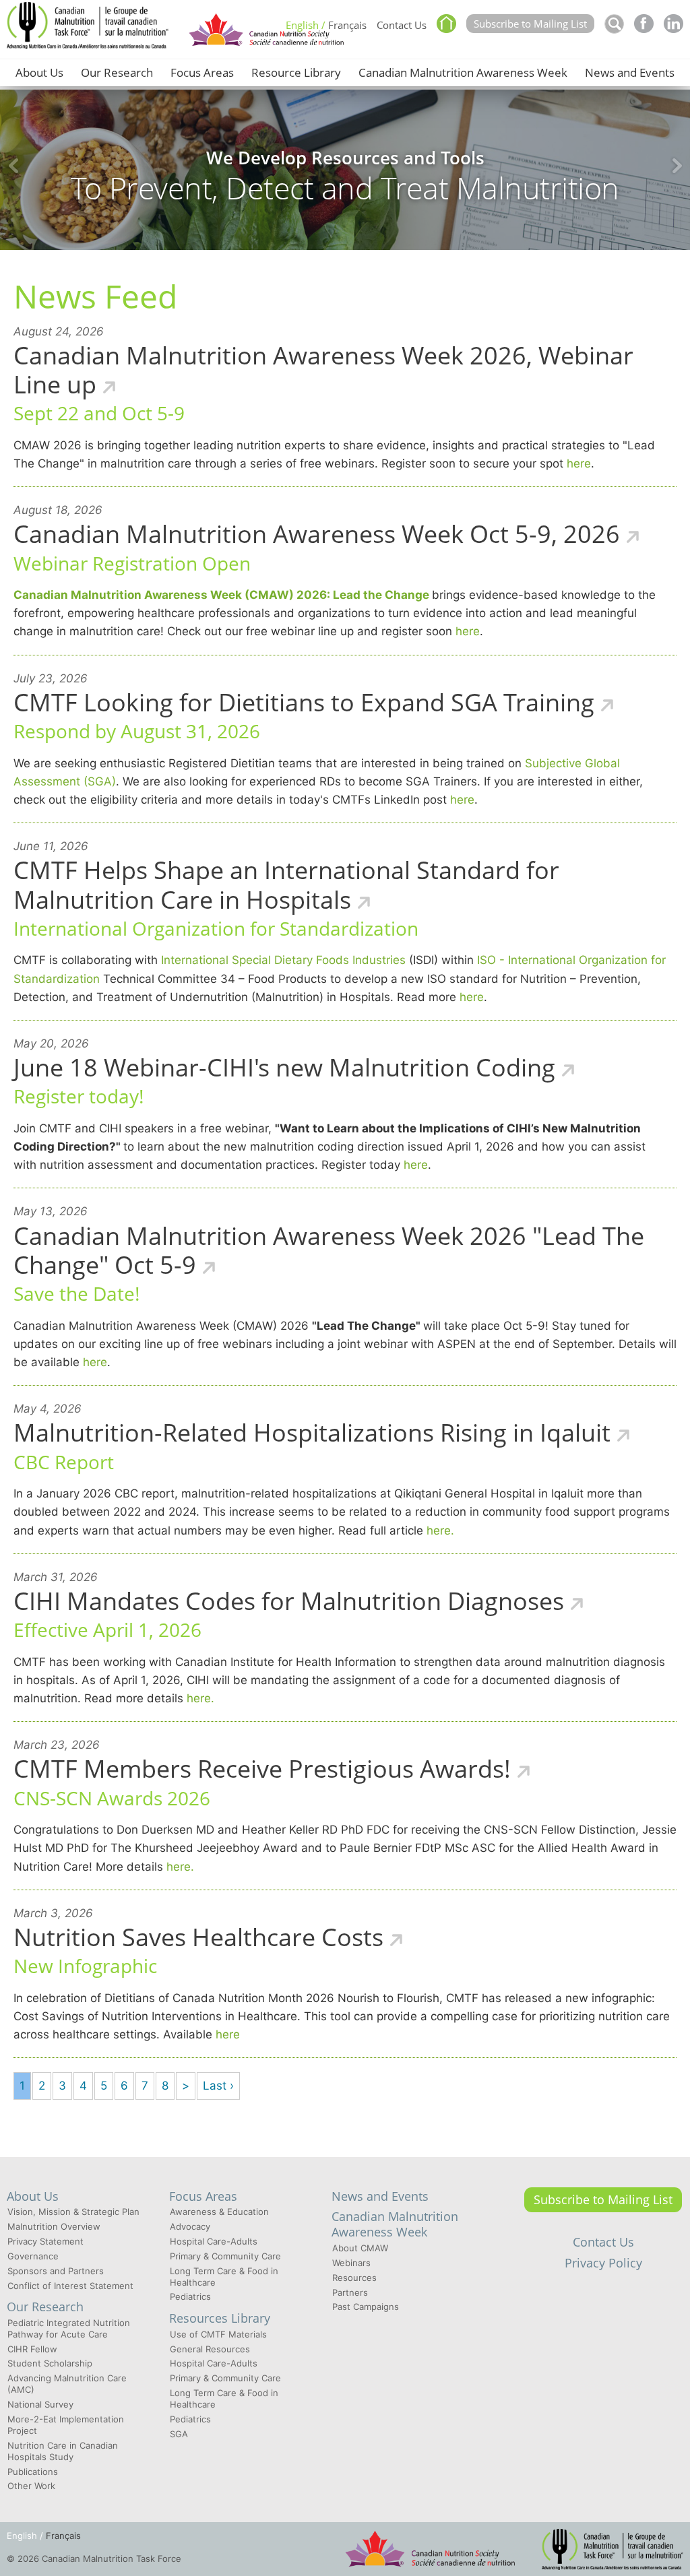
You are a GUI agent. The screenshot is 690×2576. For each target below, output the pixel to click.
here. (440, 1531)
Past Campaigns (366, 2307)
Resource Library (296, 72)
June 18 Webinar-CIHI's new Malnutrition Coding (284, 1067)
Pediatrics (190, 2296)
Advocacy (190, 2226)
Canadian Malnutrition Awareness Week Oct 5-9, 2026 (317, 534)
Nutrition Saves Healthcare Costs (198, 1937)
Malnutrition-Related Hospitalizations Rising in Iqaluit (312, 1432)
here (579, 463)
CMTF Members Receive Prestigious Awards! (262, 1769)
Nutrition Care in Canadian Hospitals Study (63, 2451)
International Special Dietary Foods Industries (282, 960)
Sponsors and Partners (56, 2271)
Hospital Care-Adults (214, 2241)
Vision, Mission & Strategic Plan (73, 2212)
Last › (218, 2086)
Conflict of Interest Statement (70, 2286)
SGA (179, 2434)
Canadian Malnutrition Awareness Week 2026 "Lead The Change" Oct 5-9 (329, 1250)
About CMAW (360, 2248)
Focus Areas (202, 72)
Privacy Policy (603, 2263)
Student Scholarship (50, 2363)
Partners (350, 2292)
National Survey (40, 2404)
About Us (39, 72)
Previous (13, 166)
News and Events (630, 72)
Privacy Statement (45, 2241)
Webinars (351, 2263)
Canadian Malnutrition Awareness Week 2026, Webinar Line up (323, 370)
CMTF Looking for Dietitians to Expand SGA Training (304, 702)
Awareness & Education (219, 2212)
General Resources (210, 2349)
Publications (33, 2472)
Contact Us (402, 25)
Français (347, 25)
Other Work (31, 2486)
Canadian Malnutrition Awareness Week (463, 72)
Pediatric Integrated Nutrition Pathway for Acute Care (69, 2328)
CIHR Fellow (32, 2349)
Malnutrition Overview (54, 2226)
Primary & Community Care (225, 2256)
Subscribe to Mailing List (530, 24)
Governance (33, 2256)
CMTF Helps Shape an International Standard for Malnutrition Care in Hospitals (286, 884)
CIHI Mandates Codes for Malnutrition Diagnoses (289, 1601)
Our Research (117, 72)
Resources (354, 2278)
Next (677, 166)
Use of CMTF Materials (218, 2334)
